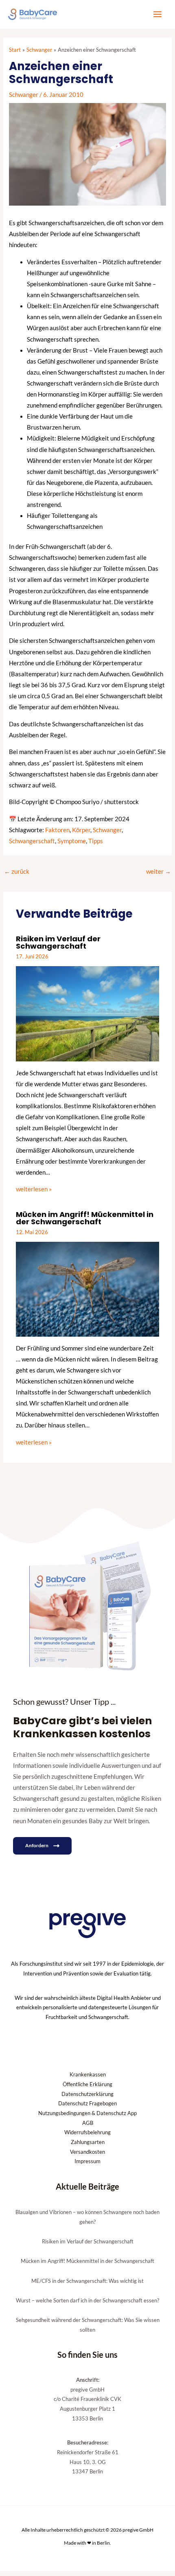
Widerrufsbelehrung (87, 2132)
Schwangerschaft (32, 841)
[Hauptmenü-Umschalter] (157, 14)
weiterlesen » (34, 1189)
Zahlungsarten (88, 2142)
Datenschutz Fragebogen (87, 2103)
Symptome (72, 841)
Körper (81, 830)
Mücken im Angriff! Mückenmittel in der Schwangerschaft (85, 1218)
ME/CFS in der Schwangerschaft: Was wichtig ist (87, 2281)
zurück (17, 871)
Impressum (87, 2161)
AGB (88, 2123)
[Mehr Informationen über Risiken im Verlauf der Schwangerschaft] (87, 1013)
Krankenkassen (88, 2074)
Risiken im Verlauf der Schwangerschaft (58, 942)
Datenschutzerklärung (87, 2094)
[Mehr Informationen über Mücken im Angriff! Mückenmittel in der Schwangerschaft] (87, 1288)
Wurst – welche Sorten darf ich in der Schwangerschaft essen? (87, 2300)
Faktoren (57, 830)
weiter (159, 871)
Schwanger (24, 95)
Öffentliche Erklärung (87, 2084)
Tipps (96, 841)
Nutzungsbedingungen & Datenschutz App (87, 2113)
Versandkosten (87, 2152)
